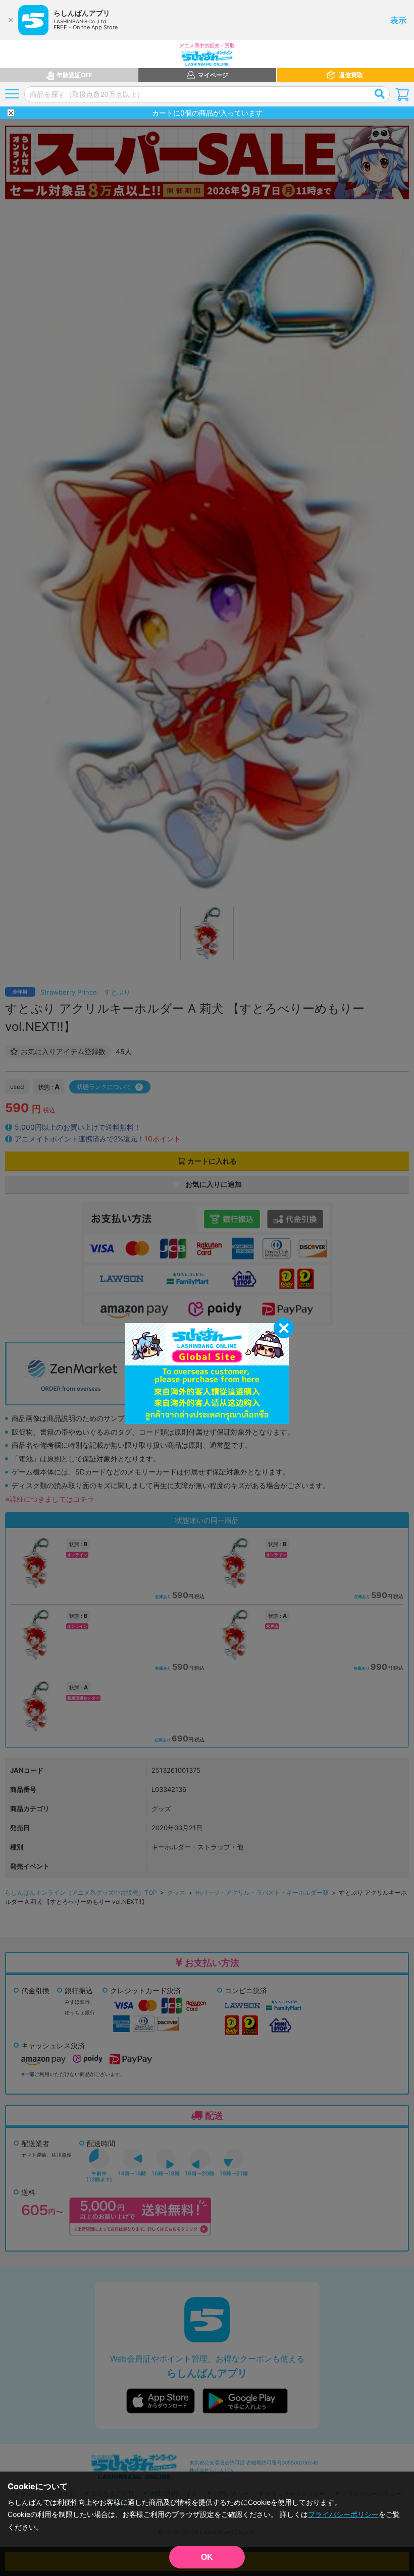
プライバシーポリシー (343, 2514)
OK (207, 2557)
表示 (398, 20)
